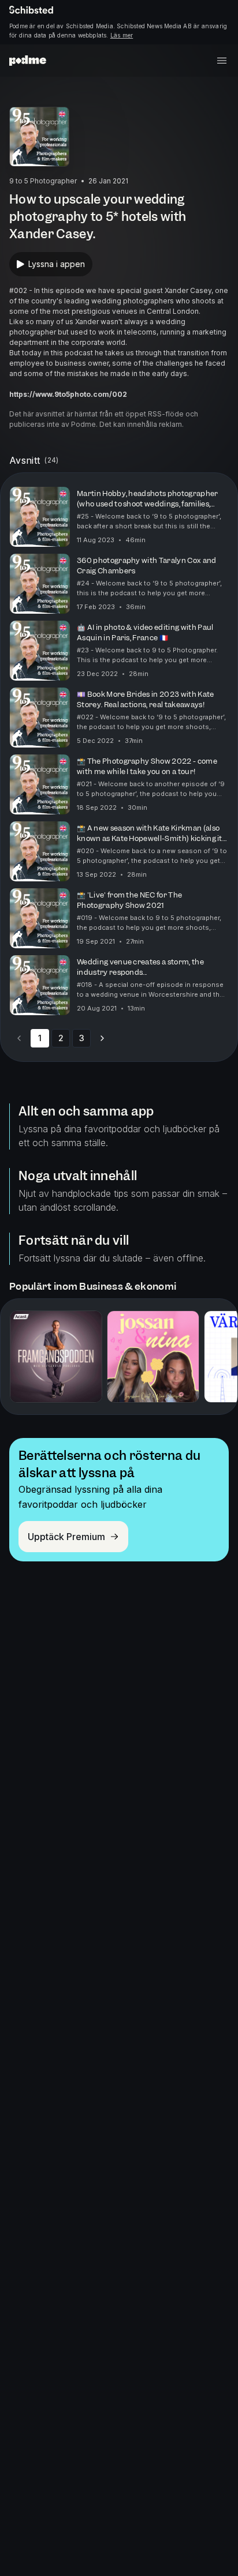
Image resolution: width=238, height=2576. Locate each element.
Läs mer (122, 35)
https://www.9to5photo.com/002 (68, 394)
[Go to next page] (102, 1038)
